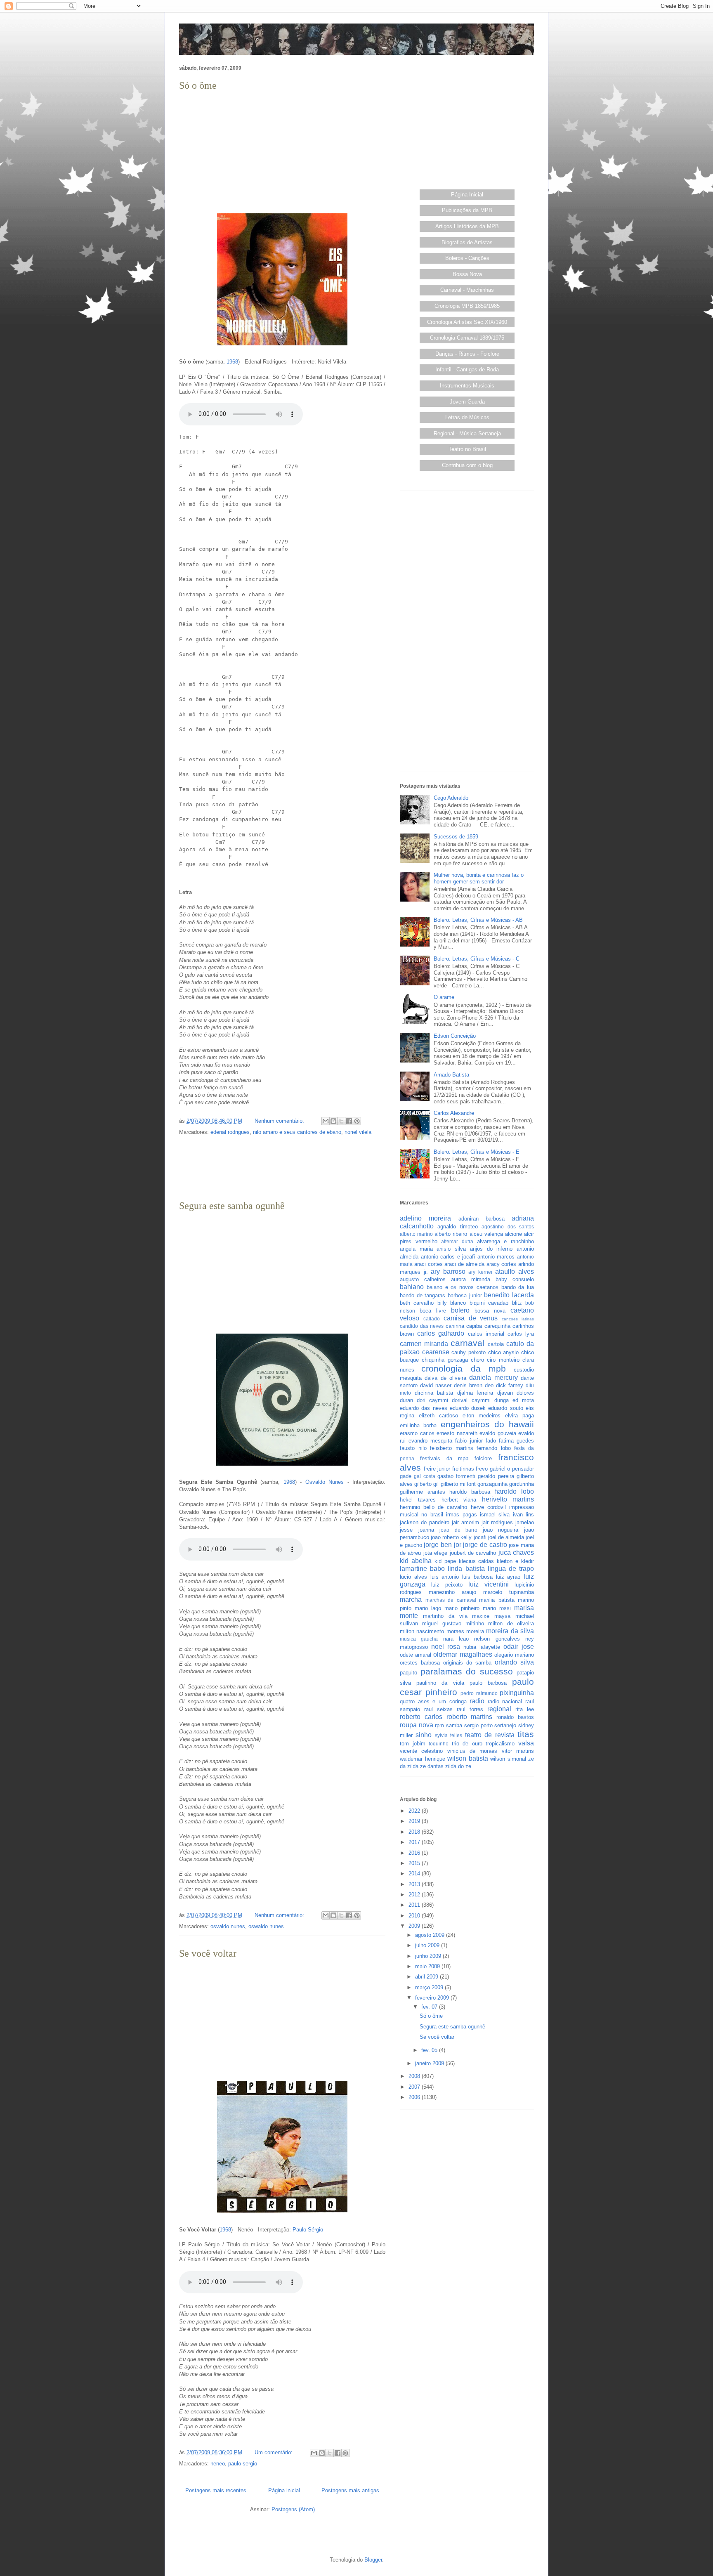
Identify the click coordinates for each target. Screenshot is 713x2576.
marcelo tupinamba (509, 1592)
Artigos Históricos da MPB (467, 226)
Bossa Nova (467, 274)
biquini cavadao (489, 1303)
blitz (517, 1303)
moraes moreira (465, 1631)
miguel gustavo (441, 1623)
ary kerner (480, 1272)
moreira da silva (510, 1631)
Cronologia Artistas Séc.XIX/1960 (467, 322)
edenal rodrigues (230, 1132)
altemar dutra (457, 1241)
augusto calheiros (423, 1279)
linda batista (466, 1569)
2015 (415, 1863)
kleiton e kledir (515, 1561)
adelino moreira (425, 1218)
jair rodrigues (497, 1522)
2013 (415, 1884)
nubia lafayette (482, 1647)
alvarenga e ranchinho (505, 1241)
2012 (415, 1895)
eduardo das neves (424, 1408)
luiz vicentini (489, 1584)
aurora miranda (471, 1279)
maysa (502, 1616)
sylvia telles (449, 1735)
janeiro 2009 (430, 2063)
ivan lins (523, 1515)
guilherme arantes (423, 1492)
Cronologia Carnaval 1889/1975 (467, 338)
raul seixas (438, 1709)
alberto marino (416, 1234)
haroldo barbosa (470, 1492)
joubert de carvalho (473, 1553)
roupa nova (417, 1725)
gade (406, 1476)
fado (491, 1441)
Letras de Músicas (467, 417)
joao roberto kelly (451, 1537)
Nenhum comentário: (280, 1121)
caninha (455, 1326)
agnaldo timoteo (457, 1227)
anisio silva (451, 1249)
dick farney (510, 1385)
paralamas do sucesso (467, 1671)
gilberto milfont (458, 1484)
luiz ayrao (508, 1577)
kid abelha (416, 1561)
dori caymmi (432, 1400)
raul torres (470, 1709)
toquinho (439, 1744)
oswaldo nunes (266, 1926)
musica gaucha (419, 1639)
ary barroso (448, 1271)
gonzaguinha (492, 1484)
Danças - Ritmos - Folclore (467, 354)
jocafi (480, 1537)
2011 (415, 1905)
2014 (415, 1874)
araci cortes (429, 1264)
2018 (415, 1832)
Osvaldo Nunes (325, 1482)
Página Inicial (467, 195)
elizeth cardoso (438, 1416)
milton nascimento (422, 1631)
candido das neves (422, 1326)
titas (526, 1734)
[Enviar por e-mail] (326, 1121)
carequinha (497, 1326)
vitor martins (518, 1751)
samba (454, 1725)
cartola (496, 1344)
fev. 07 (430, 2007)
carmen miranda (424, 1344)
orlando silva (514, 1662)
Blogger (373, 2560)
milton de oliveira (511, 1623)
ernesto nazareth (457, 1433)
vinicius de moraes (472, 1751)
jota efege (435, 1553)
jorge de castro (485, 1545)
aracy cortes (502, 1264)
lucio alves (413, 1577)
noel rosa (446, 1647)
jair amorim (465, 1522)
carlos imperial (486, 1334)
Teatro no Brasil (467, 449)
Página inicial (284, 2490)
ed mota (523, 1400)
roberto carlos (421, 1717)
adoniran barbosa (482, 1219)
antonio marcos (496, 1257)
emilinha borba (418, 1425)
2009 (415, 1926)
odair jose (519, 1647)
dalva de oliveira (445, 1378)
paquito (408, 1673)
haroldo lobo (514, 1491)
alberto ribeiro (451, 1234)
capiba (474, 1326)
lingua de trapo (511, 1569)
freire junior (437, 1469)
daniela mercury (493, 1378)
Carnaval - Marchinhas (467, 290)
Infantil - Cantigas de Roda (467, 370)
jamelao (525, 1522)
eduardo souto (505, 1408)
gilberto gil (426, 1484)
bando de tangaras (423, 1295)
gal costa (424, 1476)
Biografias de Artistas (467, 242)
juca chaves (516, 1552)
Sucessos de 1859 (456, 837)
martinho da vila (445, 1616)
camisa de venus (471, 1318)
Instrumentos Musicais (467, 386)
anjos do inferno (491, 1249)
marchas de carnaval (451, 1600)
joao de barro (458, 1530)
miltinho (475, 1623)
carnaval (467, 1343)
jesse (406, 1530)
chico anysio (504, 1352)
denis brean (468, 1385)
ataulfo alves (515, 1271)
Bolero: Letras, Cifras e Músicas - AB (478, 920)
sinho (424, 1735)
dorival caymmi (471, 1400)
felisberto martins (452, 1448)
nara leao (456, 1639)
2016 (415, 1853)
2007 (415, 2087)
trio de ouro (467, 1744)
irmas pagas (461, 1515)
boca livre (433, 1311)
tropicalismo (500, 1744)
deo (489, 1385)
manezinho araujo (452, 1592)
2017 (415, 1842)
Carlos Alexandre (454, 1113)
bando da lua (518, 1287)
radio (477, 1701)
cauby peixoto (469, 1352)
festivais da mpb (444, 1458)
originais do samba (467, 1663)
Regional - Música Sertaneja (467, 433)
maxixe (481, 1616)
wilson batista (468, 1758)
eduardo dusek (468, 1408)
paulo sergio (243, 2464)
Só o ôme (198, 85)
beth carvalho (417, 1303)
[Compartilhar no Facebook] (349, 1121)
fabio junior (469, 1441)
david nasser (436, 1385)
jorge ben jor (442, 1545)
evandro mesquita (430, 1441)
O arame (444, 997)
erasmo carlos (417, 1433)
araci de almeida (464, 1264)
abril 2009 (427, 1977)
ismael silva (495, 1515)
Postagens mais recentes (216, 2490)
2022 (415, 1811)
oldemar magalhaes (463, 1654)
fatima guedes (516, 1441)
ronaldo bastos (515, 1717)
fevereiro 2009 (433, 1998)
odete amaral (416, 1655)
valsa (526, 1743)
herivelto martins (508, 1499)
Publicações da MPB (467, 210)
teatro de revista (490, 1735)
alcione (514, 1234)
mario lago (428, 1608)
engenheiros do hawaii (488, 1424)
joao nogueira (501, 1530)
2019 (415, 1821)
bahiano (412, 1287)
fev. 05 (430, 2050)
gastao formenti (456, 1476)
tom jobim (413, 1744)
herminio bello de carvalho (434, 1507)
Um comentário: (274, 2452)
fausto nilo (413, 1448)
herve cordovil (488, 1507)
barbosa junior (465, 1295)
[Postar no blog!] (333, 1121)
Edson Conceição (455, 1036)
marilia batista (497, 1600)
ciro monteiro (503, 1360)
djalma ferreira (475, 1393)
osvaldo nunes (228, 1926)
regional (499, 1709)
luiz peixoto (447, 1585)
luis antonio (445, 1577)
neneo (218, 2464)
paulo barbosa (488, 1683)
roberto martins (470, 1717)
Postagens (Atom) (293, 2509)
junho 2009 (429, 1956)
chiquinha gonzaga (445, 1360)
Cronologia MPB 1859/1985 (467, 306)
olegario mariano (514, 1655)
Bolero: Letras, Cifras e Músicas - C (477, 959)
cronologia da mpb (464, 1368)
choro (477, 1360)
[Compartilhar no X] (341, 1121)
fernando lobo (494, 1448)
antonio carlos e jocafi (448, 1257)
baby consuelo (515, 1279)
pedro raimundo (479, 1693)
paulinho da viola (440, 1683)
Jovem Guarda (467, 402)
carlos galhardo (441, 1333)
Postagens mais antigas (350, 2490)
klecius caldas (477, 1561)
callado (432, 1319)
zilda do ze (458, 1766)
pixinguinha (517, 1693)
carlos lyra (521, 1334)
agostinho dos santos (508, 1227)
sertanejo (505, 1725)
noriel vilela (358, 1132)
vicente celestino (421, 1751)
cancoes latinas (518, 1319)
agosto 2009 (431, 1935)
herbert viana (459, 1500)
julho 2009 (428, 1945)
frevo (482, 1469)
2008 (415, 2076)
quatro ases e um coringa (433, 1701)
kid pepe (445, 1561)
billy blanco (452, 1303)
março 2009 (430, 1987)
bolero (460, 1310)
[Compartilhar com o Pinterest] (357, 1121)
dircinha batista (434, 1393)
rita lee (525, 1709)
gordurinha (522, 1484)
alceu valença (486, 1234)
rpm (439, 1725)
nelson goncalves (497, 1639)
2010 (415, 1916)
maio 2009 (428, 1966)
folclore (483, 1458)
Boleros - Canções (467, 258)
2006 (415, 2097)
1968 (232, 362)
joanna (426, 1530)
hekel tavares (418, 1500)
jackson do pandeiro (425, 1522)
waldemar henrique (423, 1759)
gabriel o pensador (512, 1469)
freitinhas (463, 1469)
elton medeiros (482, 1416)
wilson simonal (508, 1759)
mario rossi (497, 1608)
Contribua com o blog (467, 465)
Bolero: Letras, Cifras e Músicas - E (477, 1152)
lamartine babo (422, 1569)
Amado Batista (451, 1075)
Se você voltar (208, 1953)
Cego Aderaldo (451, 798)
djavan (505, 1393)
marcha (411, 1600)
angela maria (416, 1249)
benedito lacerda (509, 1295)
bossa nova (490, 1311)
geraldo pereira (496, 1476)
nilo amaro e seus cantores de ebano (297, 1132)
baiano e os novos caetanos (463, 1287)
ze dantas (432, 1766)
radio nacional (505, 1701)
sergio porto (478, 1725)
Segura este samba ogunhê (232, 1206)
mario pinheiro (462, 1608)
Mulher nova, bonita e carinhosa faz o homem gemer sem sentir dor (479, 878)
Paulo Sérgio (308, 2230)
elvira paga (519, 1416)
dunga (502, 1400)
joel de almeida (506, 1537)
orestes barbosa (420, 1663)
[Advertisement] (282, 151)
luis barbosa (477, 1577)
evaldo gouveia (498, 1433)
